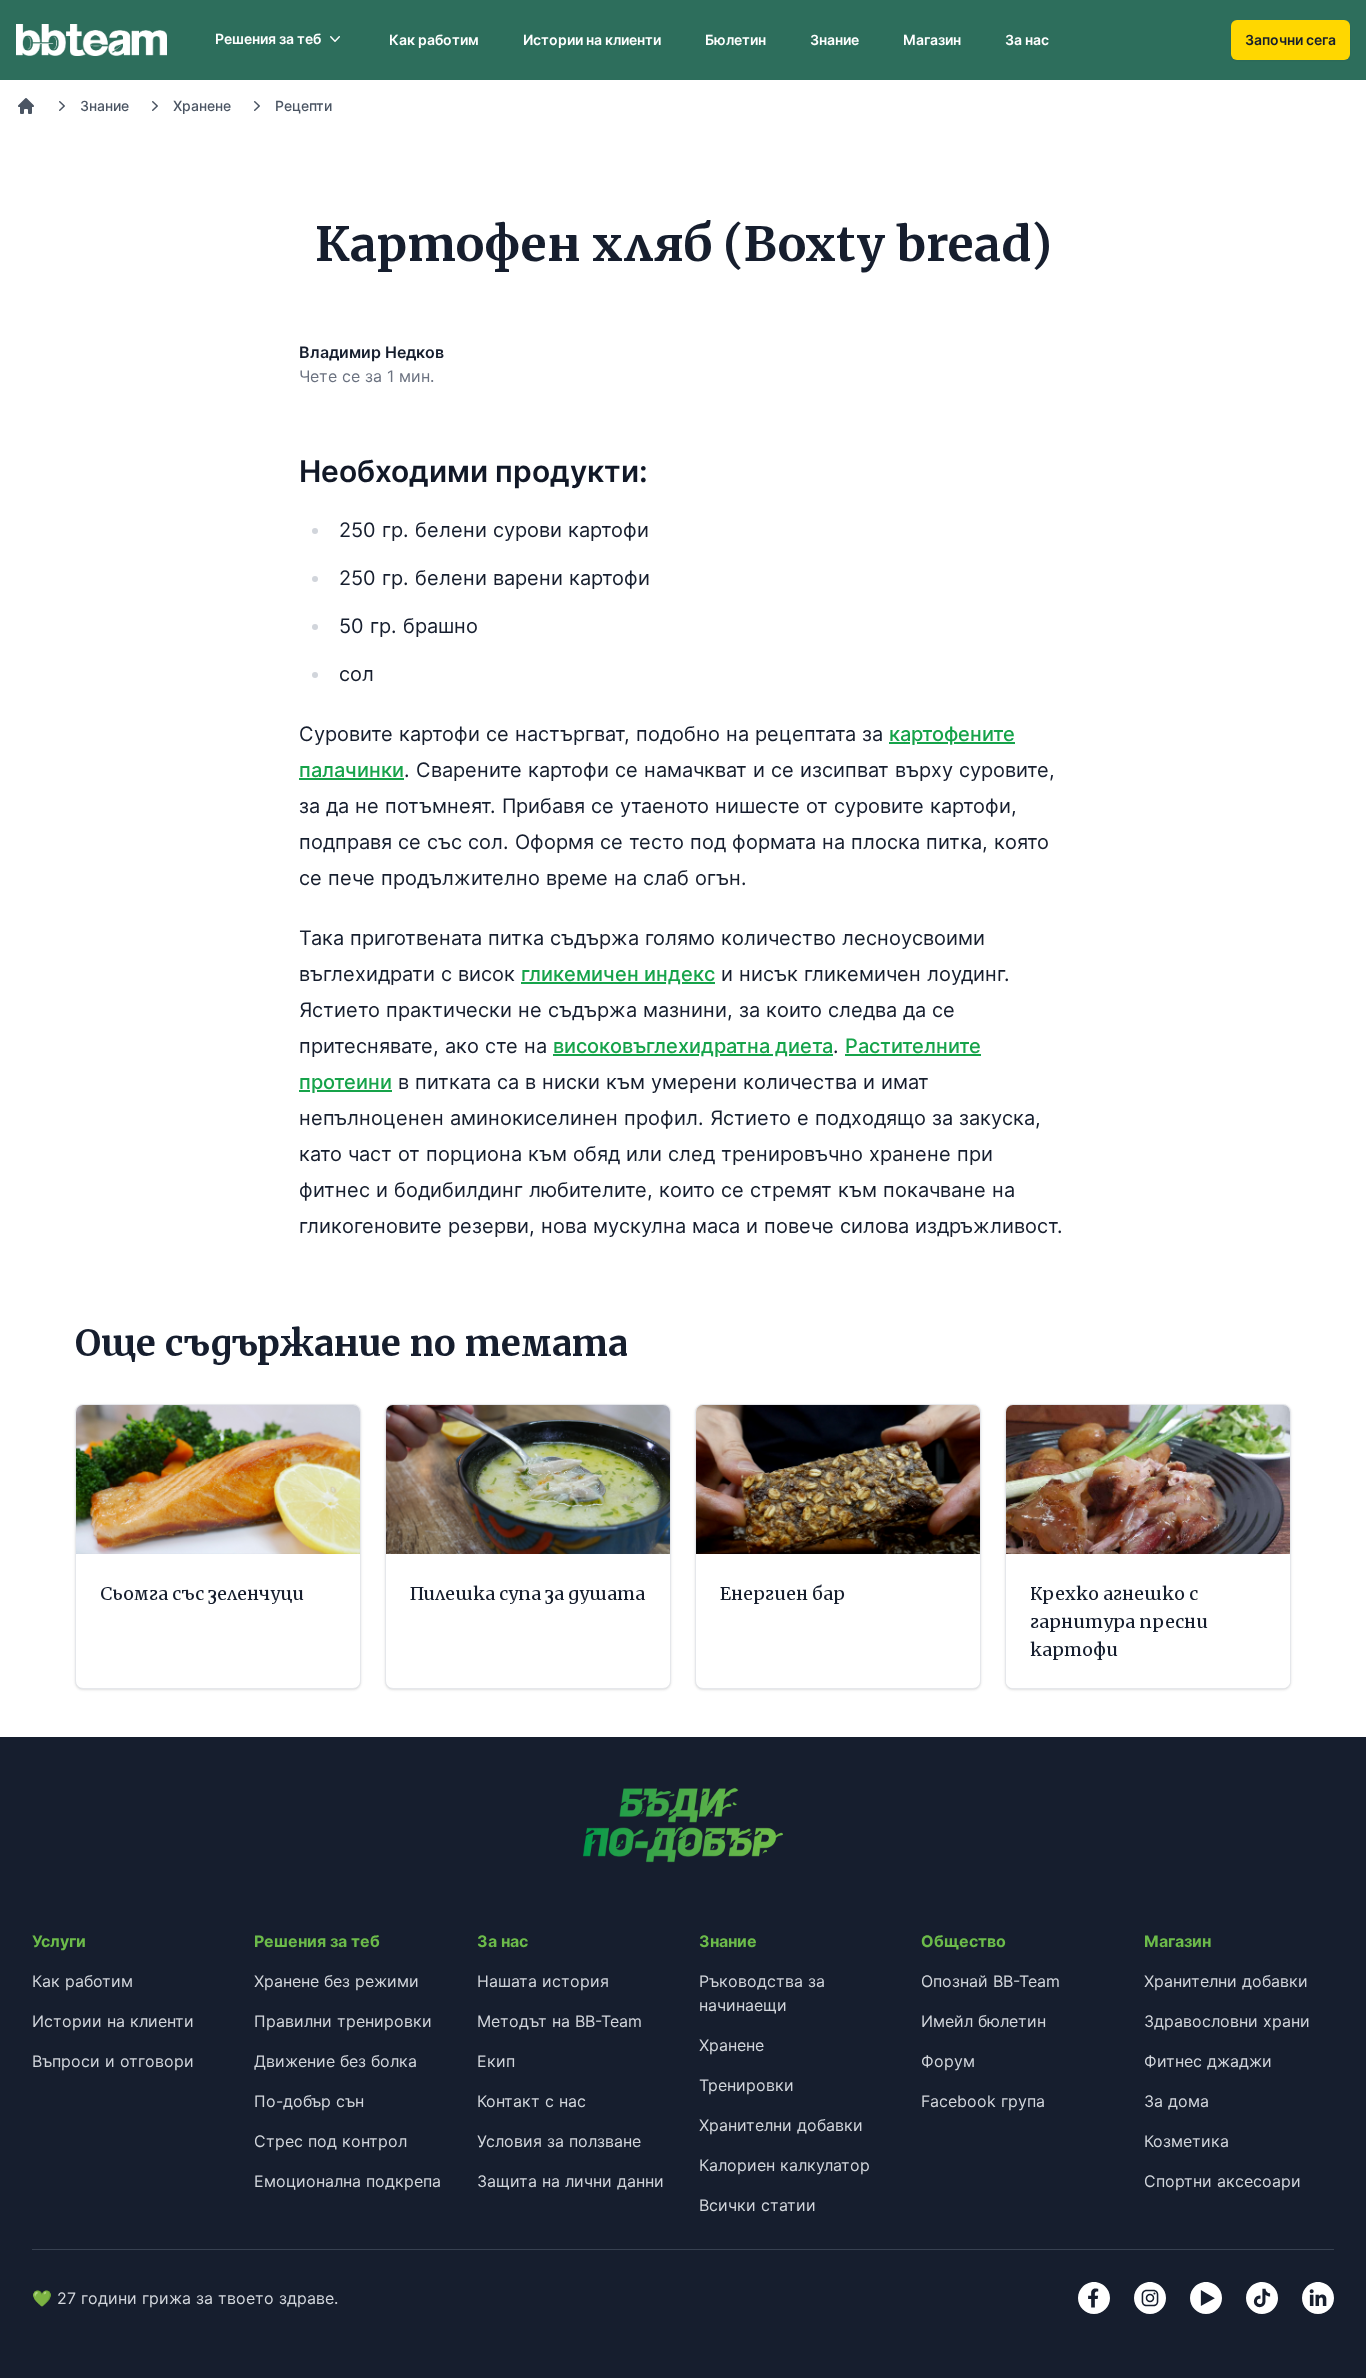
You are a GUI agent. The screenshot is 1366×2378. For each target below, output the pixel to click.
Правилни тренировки (343, 2021)
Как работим (434, 39)
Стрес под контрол (330, 2141)
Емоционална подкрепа (347, 2181)
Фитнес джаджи (1208, 2061)
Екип (496, 2061)
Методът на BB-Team (559, 2021)
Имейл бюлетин (983, 2021)
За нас (1027, 39)
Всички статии (757, 2205)
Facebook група (983, 2101)
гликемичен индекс (618, 974)
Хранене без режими (336, 1981)
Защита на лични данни (570, 2181)
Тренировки (746, 2085)
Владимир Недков (371, 352)
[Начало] (26, 106)
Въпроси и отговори (113, 2061)
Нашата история (543, 1981)
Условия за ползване (559, 2141)
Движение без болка (335, 2061)
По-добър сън (309, 2101)
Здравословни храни (1227, 2021)
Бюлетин (735, 39)
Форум (948, 2061)
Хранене (202, 105)
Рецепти (303, 105)
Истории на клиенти (592, 39)
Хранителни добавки (781, 2125)
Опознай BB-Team (990, 1981)
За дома (1176, 2101)
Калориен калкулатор (784, 2165)
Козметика (1186, 2141)
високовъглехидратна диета (693, 1046)
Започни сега (1290, 39)
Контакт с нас (531, 2101)
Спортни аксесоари (1222, 2181)
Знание (834, 39)
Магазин (932, 39)
